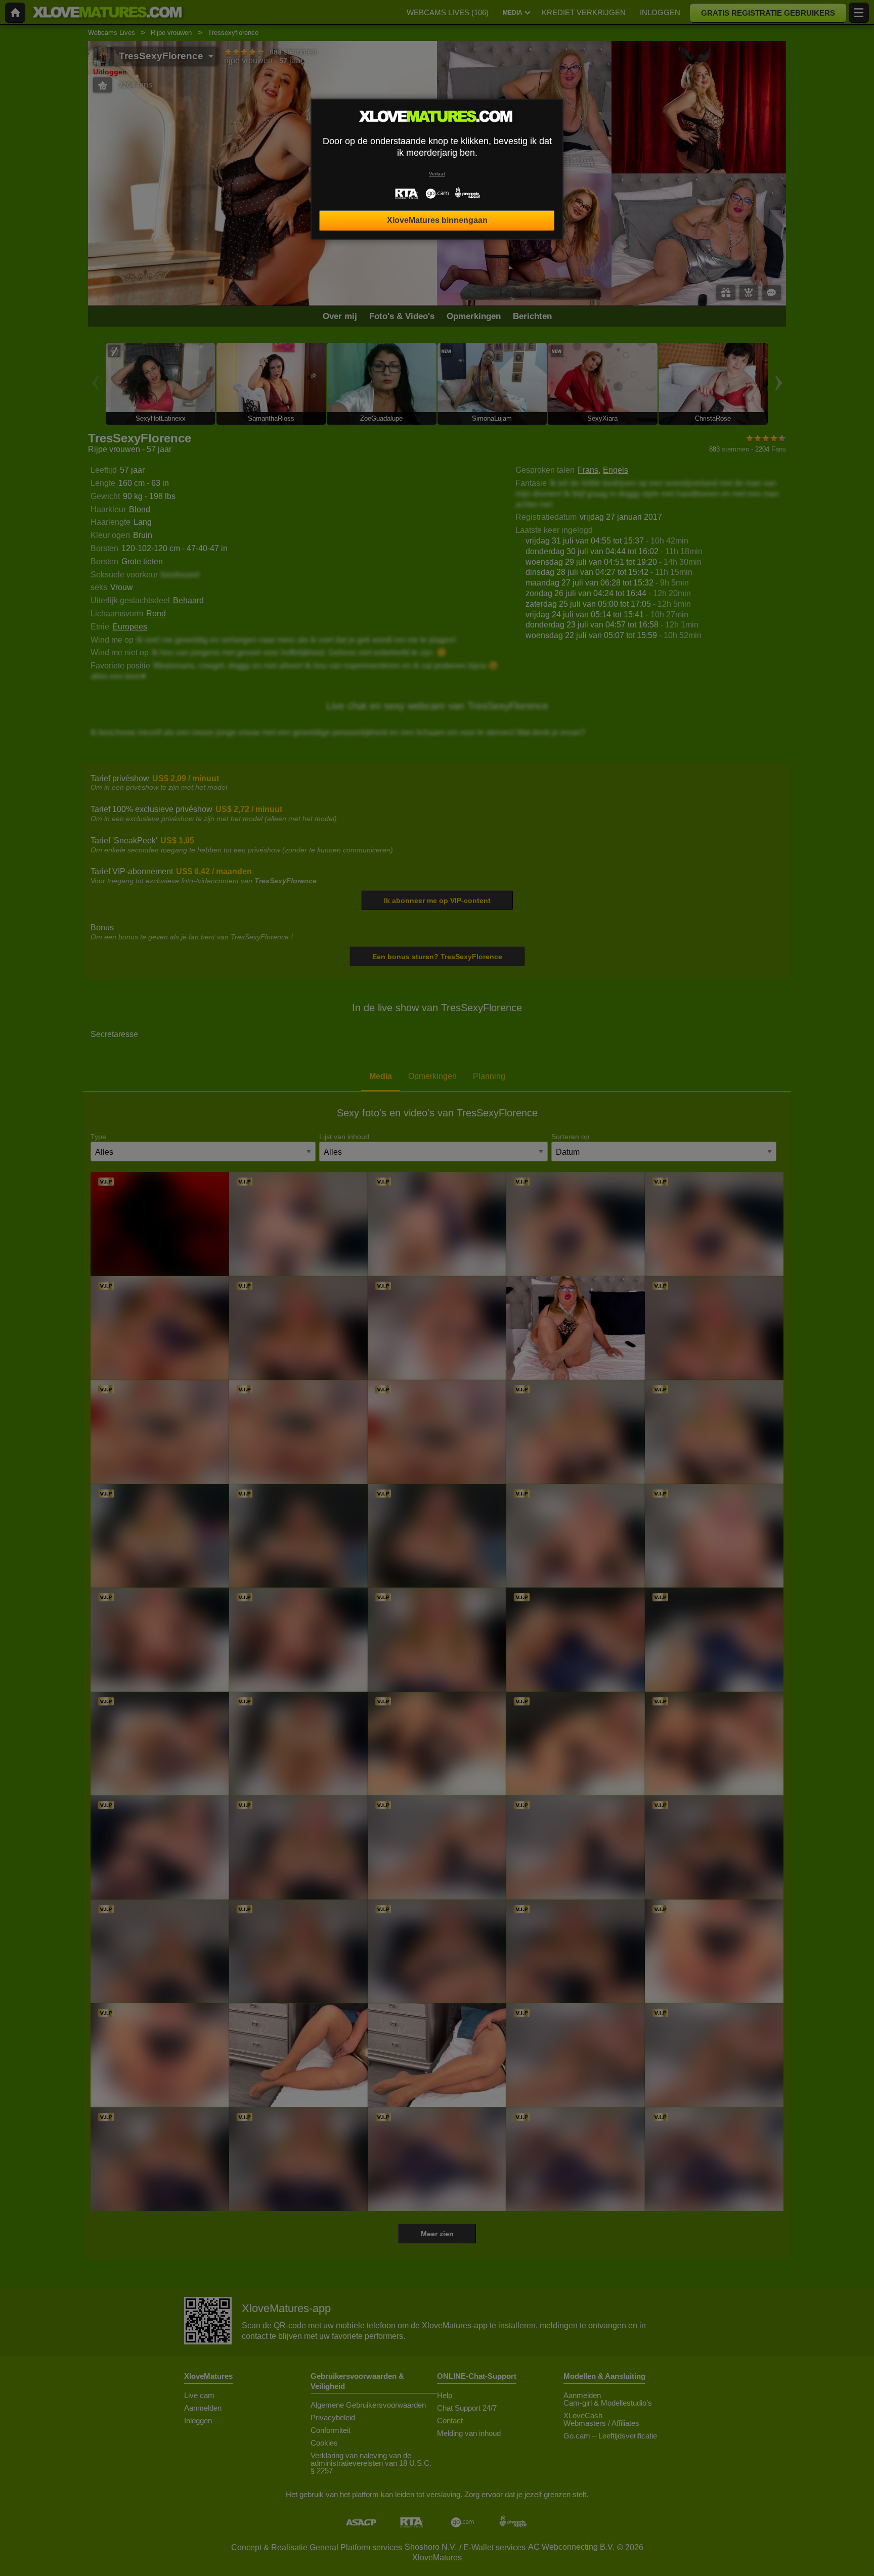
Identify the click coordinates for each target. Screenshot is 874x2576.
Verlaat (437, 174)
